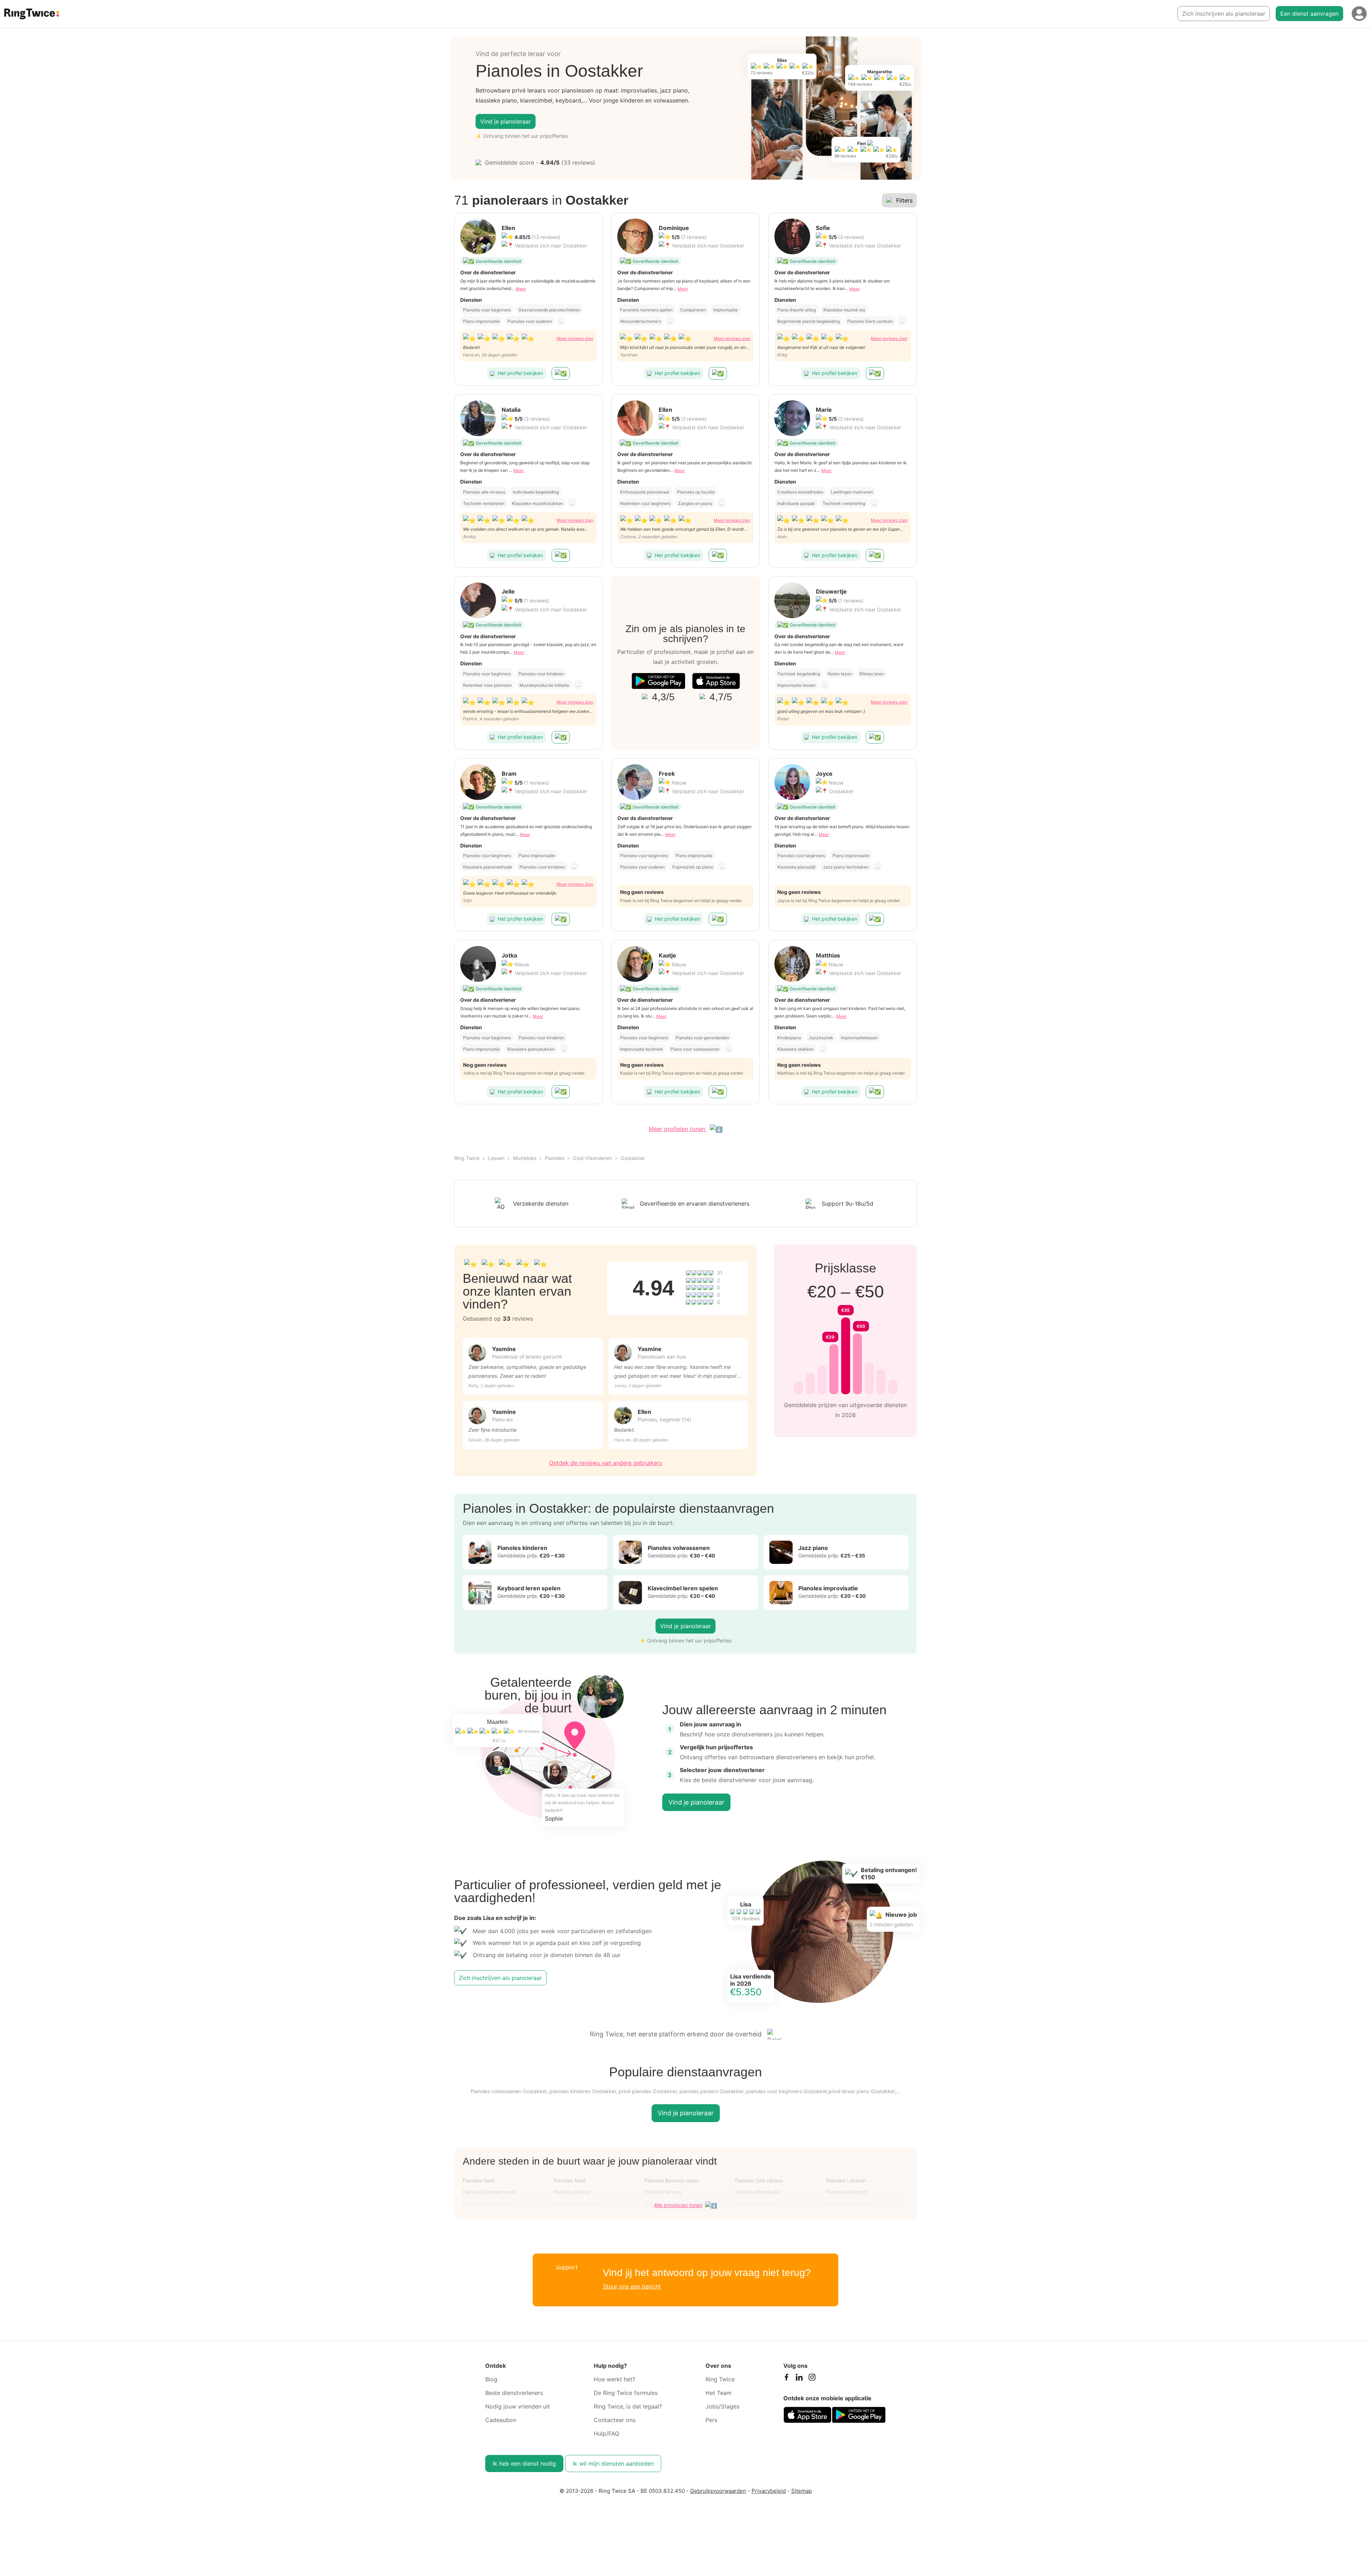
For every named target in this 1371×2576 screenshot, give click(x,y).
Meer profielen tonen (678, 1129)
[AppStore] (716, 681)
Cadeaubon (501, 2420)
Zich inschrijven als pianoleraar (1224, 14)
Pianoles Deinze (572, 2192)
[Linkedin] (799, 2379)
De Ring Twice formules (626, 2393)
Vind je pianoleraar (506, 121)
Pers (711, 2420)
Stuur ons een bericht (632, 2286)
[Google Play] (658, 681)
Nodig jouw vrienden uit (518, 2406)
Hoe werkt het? (614, 2379)
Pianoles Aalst (569, 2180)
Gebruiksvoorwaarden (718, 2491)
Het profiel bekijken (520, 373)
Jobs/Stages (722, 2406)
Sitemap (802, 2491)
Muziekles (525, 1158)
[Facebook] (786, 2379)
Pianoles (554, 1158)
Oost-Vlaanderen (592, 1158)
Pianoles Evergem (847, 2192)
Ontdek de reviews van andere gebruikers (606, 1463)
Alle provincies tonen (678, 2205)
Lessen (496, 1158)
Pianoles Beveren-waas (672, 2180)
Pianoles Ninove (663, 2192)
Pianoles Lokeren (846, 2180)
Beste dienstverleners (514, 2393)
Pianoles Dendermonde (490, 2192)
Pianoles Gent (479, 2180)
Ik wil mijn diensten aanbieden (613, 2464)
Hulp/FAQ (606, 2434)
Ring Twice (467, 1158)
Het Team (719, 2393)
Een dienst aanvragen (1309, 14)
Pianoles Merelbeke (758, 2192)
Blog (491, 2379)
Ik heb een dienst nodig (524, 2464)
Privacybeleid (769, 2491)
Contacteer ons (615, 2420)
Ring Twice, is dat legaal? (628, 2406)
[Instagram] (812, 2379)
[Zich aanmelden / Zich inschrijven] (1359, 14)
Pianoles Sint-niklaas (759, 2180)
